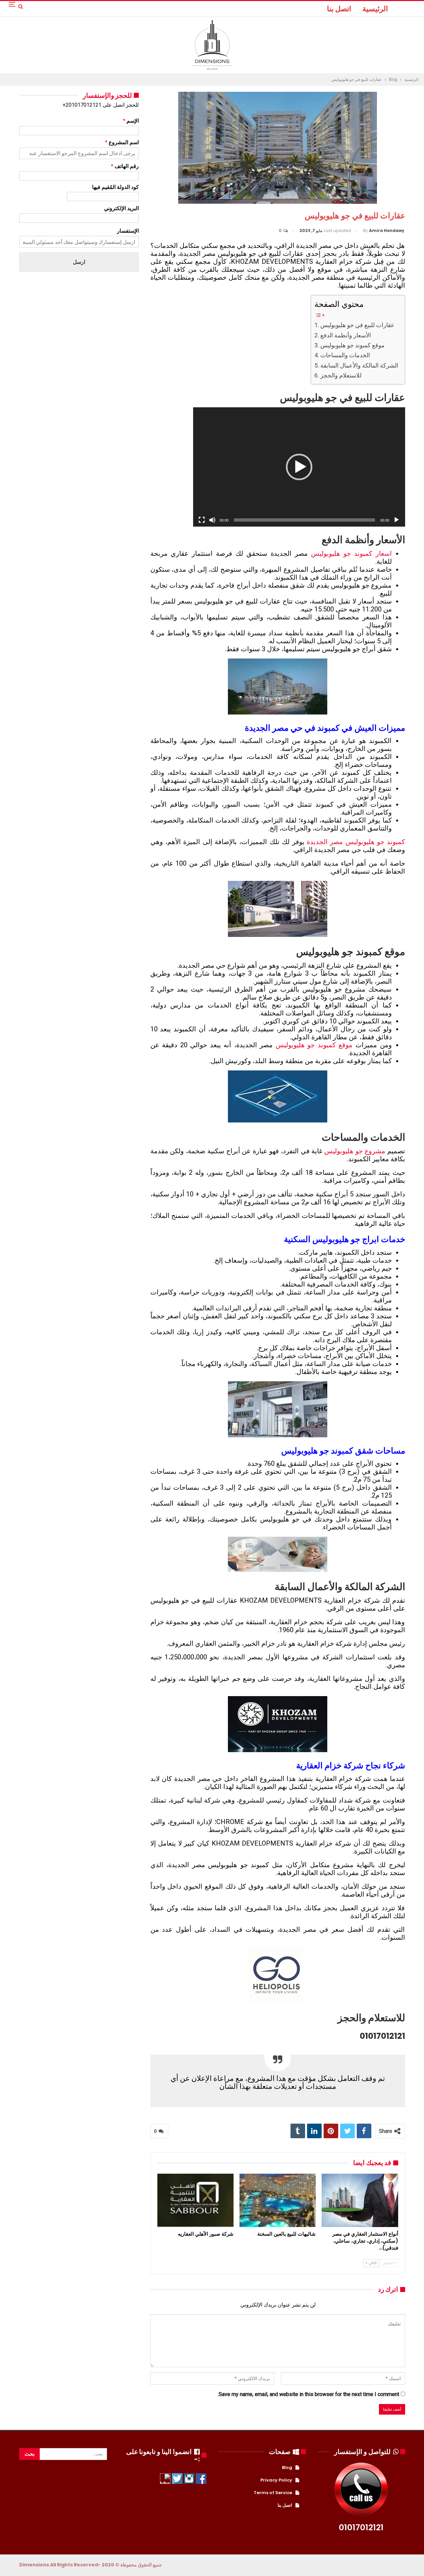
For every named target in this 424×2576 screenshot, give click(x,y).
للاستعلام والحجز (341, 375)
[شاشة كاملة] (202, 520)
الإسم (131, 121)
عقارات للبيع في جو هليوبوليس (357, 325)
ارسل (79, 262)
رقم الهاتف (125, 166)
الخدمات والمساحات (345, 355)
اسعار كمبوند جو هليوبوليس (351, 553)
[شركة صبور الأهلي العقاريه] (195, 2200)
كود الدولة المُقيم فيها (115, 187)
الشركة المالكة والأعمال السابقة (359, 365)
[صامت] (212, 520)
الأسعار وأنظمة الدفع (346, 335)
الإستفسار (128, 231)
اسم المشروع (122, 142)
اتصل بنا (339, 9)
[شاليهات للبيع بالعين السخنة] (278, 2200)
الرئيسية (375, 9)
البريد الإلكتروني (121, 208)
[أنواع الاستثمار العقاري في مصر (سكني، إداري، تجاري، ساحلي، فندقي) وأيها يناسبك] (360, 2200)
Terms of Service (273, 2493)
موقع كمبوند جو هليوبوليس (352, 345)
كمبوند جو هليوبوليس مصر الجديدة (356, 842)
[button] (299, 467)
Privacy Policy (276, 2480)
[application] (299, 467)
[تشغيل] (397, 520)
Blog (287, 2467)
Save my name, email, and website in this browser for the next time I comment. (308, 2394)
